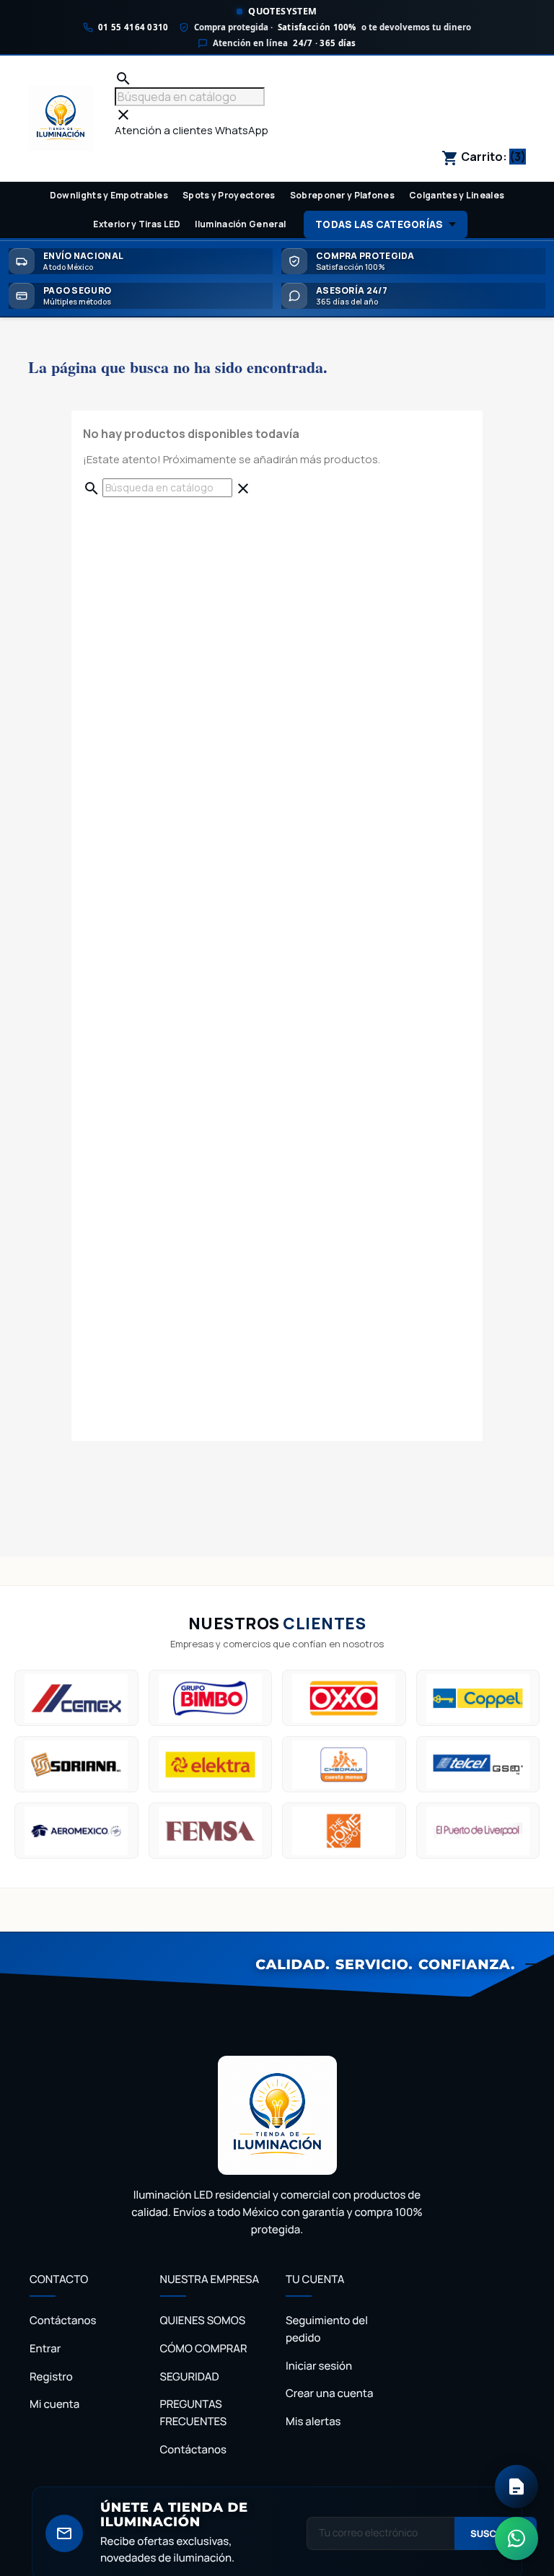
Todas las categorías (379, 224)
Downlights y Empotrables (109, 195)
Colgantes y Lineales (457, 195)
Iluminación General (240, 224)
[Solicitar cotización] (516, 2487)
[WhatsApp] (516, 2538)
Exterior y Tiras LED (137, 224)
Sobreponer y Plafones (342, 195)
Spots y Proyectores (229, 195)
